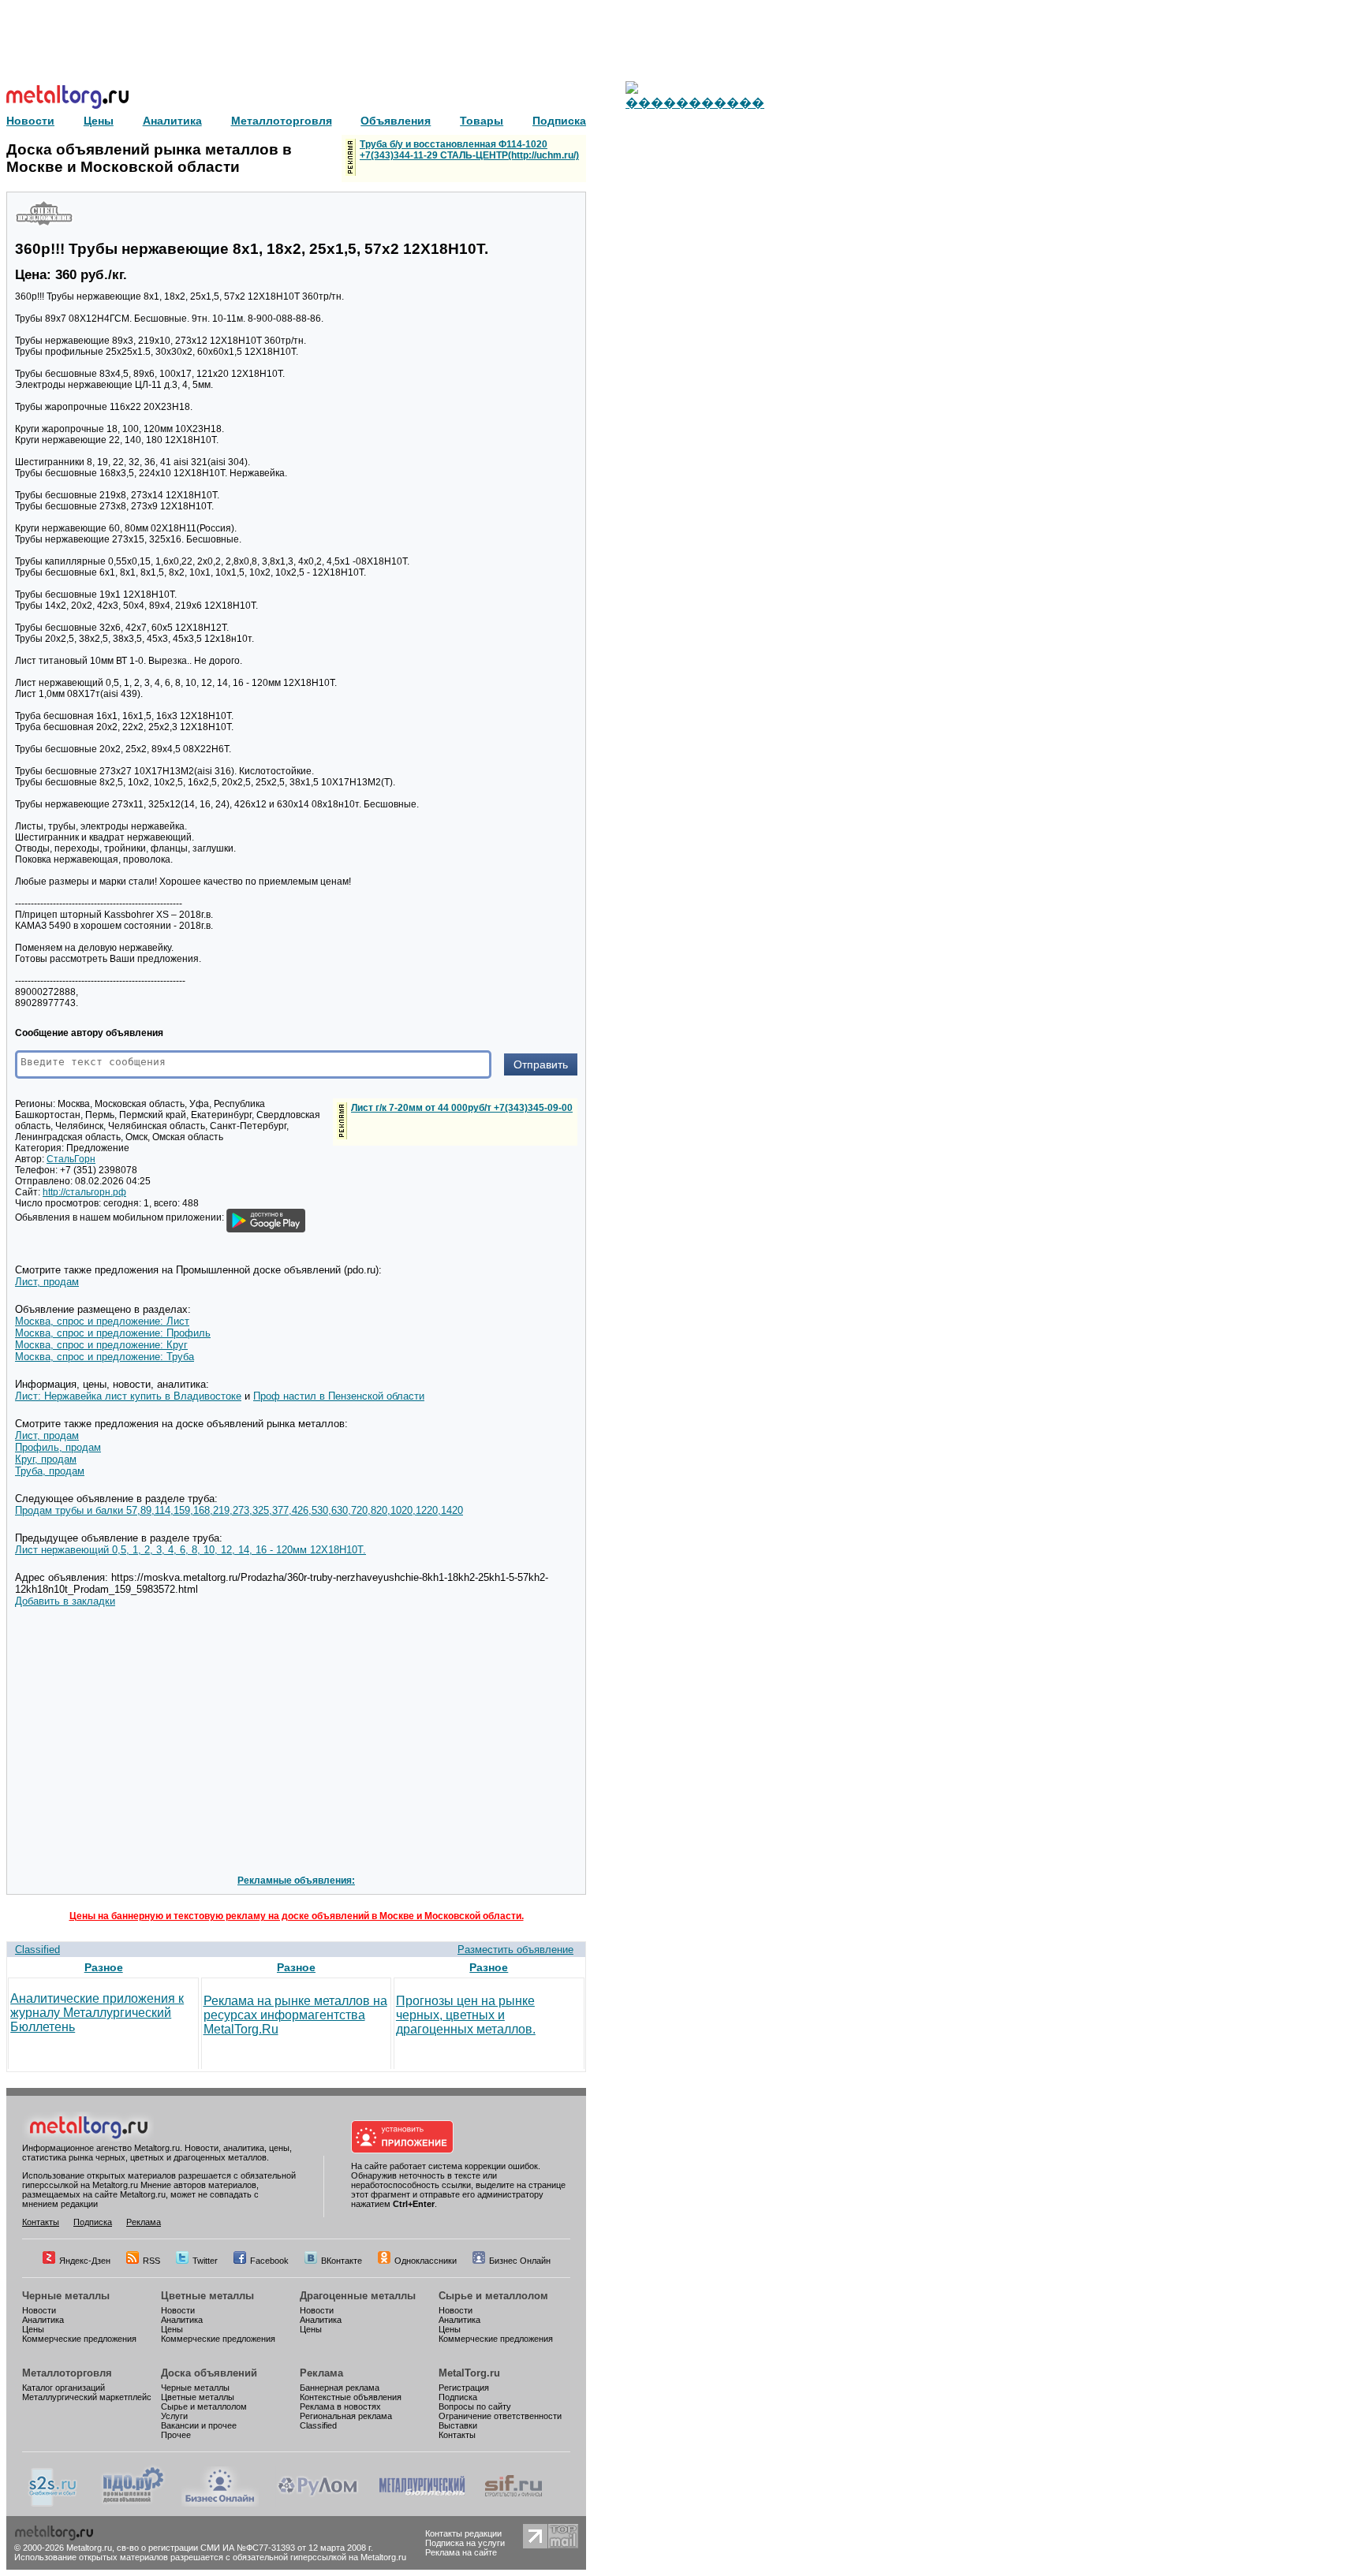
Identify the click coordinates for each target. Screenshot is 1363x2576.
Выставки (458, 2425)
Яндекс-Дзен (85, 2261)
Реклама (144, 2222)
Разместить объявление (515, 1950)
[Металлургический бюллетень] (422, 2503)
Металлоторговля (67, 2373)
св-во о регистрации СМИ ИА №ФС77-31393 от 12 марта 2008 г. (245, 2548)
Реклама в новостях (340, 2406)
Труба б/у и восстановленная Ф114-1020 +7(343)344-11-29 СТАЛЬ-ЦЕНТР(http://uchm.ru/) (469, 150)
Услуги (174, 2416)
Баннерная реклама (340, 2388)
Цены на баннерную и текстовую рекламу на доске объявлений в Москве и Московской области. (297, 1916)
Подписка (93, 2222)
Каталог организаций (63, 2388)
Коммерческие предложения (79, 2339)
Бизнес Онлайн (520, 2261)
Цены (33, 2329)
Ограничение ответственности (500, 2416)
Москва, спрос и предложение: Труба (105, 1357)
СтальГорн (71, 1159)
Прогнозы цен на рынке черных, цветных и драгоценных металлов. (466, 2015)
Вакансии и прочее (199, 2425)
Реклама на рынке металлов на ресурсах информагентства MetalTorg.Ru (295, 2015)
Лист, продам (47, 1282)
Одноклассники (426, 2261)
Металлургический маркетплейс (87, 2397)
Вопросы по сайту (475, 2406)
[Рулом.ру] (317, 2503)
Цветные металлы (207, 2296)
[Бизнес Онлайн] (220, 2503)
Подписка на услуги (465, 2543)
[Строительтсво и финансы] (513, 2503)
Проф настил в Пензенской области (339, 1396)
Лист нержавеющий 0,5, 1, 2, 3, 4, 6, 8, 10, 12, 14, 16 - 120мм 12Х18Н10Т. (190, 1550)
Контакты (41, 2222)
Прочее (176, 2435)
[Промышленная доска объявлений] (133, 2503)
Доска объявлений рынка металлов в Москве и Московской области (149, 158)
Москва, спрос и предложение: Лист (102, 1321)
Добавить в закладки (65, 1601)
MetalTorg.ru (469, 2373)
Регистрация (464, 2388)
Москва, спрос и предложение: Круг (101, 1345)
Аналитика (43, 2320)
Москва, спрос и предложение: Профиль (113, 1333)
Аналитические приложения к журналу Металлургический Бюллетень (97, 2013)
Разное (104, 1967)
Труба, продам (50, 1471)
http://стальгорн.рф (84, 1192)
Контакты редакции (463, 2533)
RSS (151, 2261)
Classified (37, 1950)
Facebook (269, 2261)
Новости (39, 2310)
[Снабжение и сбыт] (54, 2503)
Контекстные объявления (351, 2397)
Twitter (205, 2261)
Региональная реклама (346, 2416)
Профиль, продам (58, 1447)
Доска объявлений (209, 2373)
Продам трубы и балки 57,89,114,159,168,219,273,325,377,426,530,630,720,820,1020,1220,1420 (239, 1510)
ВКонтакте (342, 2261)
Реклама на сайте (461, 2552)
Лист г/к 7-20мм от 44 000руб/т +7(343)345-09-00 (462, 1108)
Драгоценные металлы (358, 2296)
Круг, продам (46, 1459)
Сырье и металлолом (493, 2296)
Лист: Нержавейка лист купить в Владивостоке (128, 1396)
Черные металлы (66, 2296)
